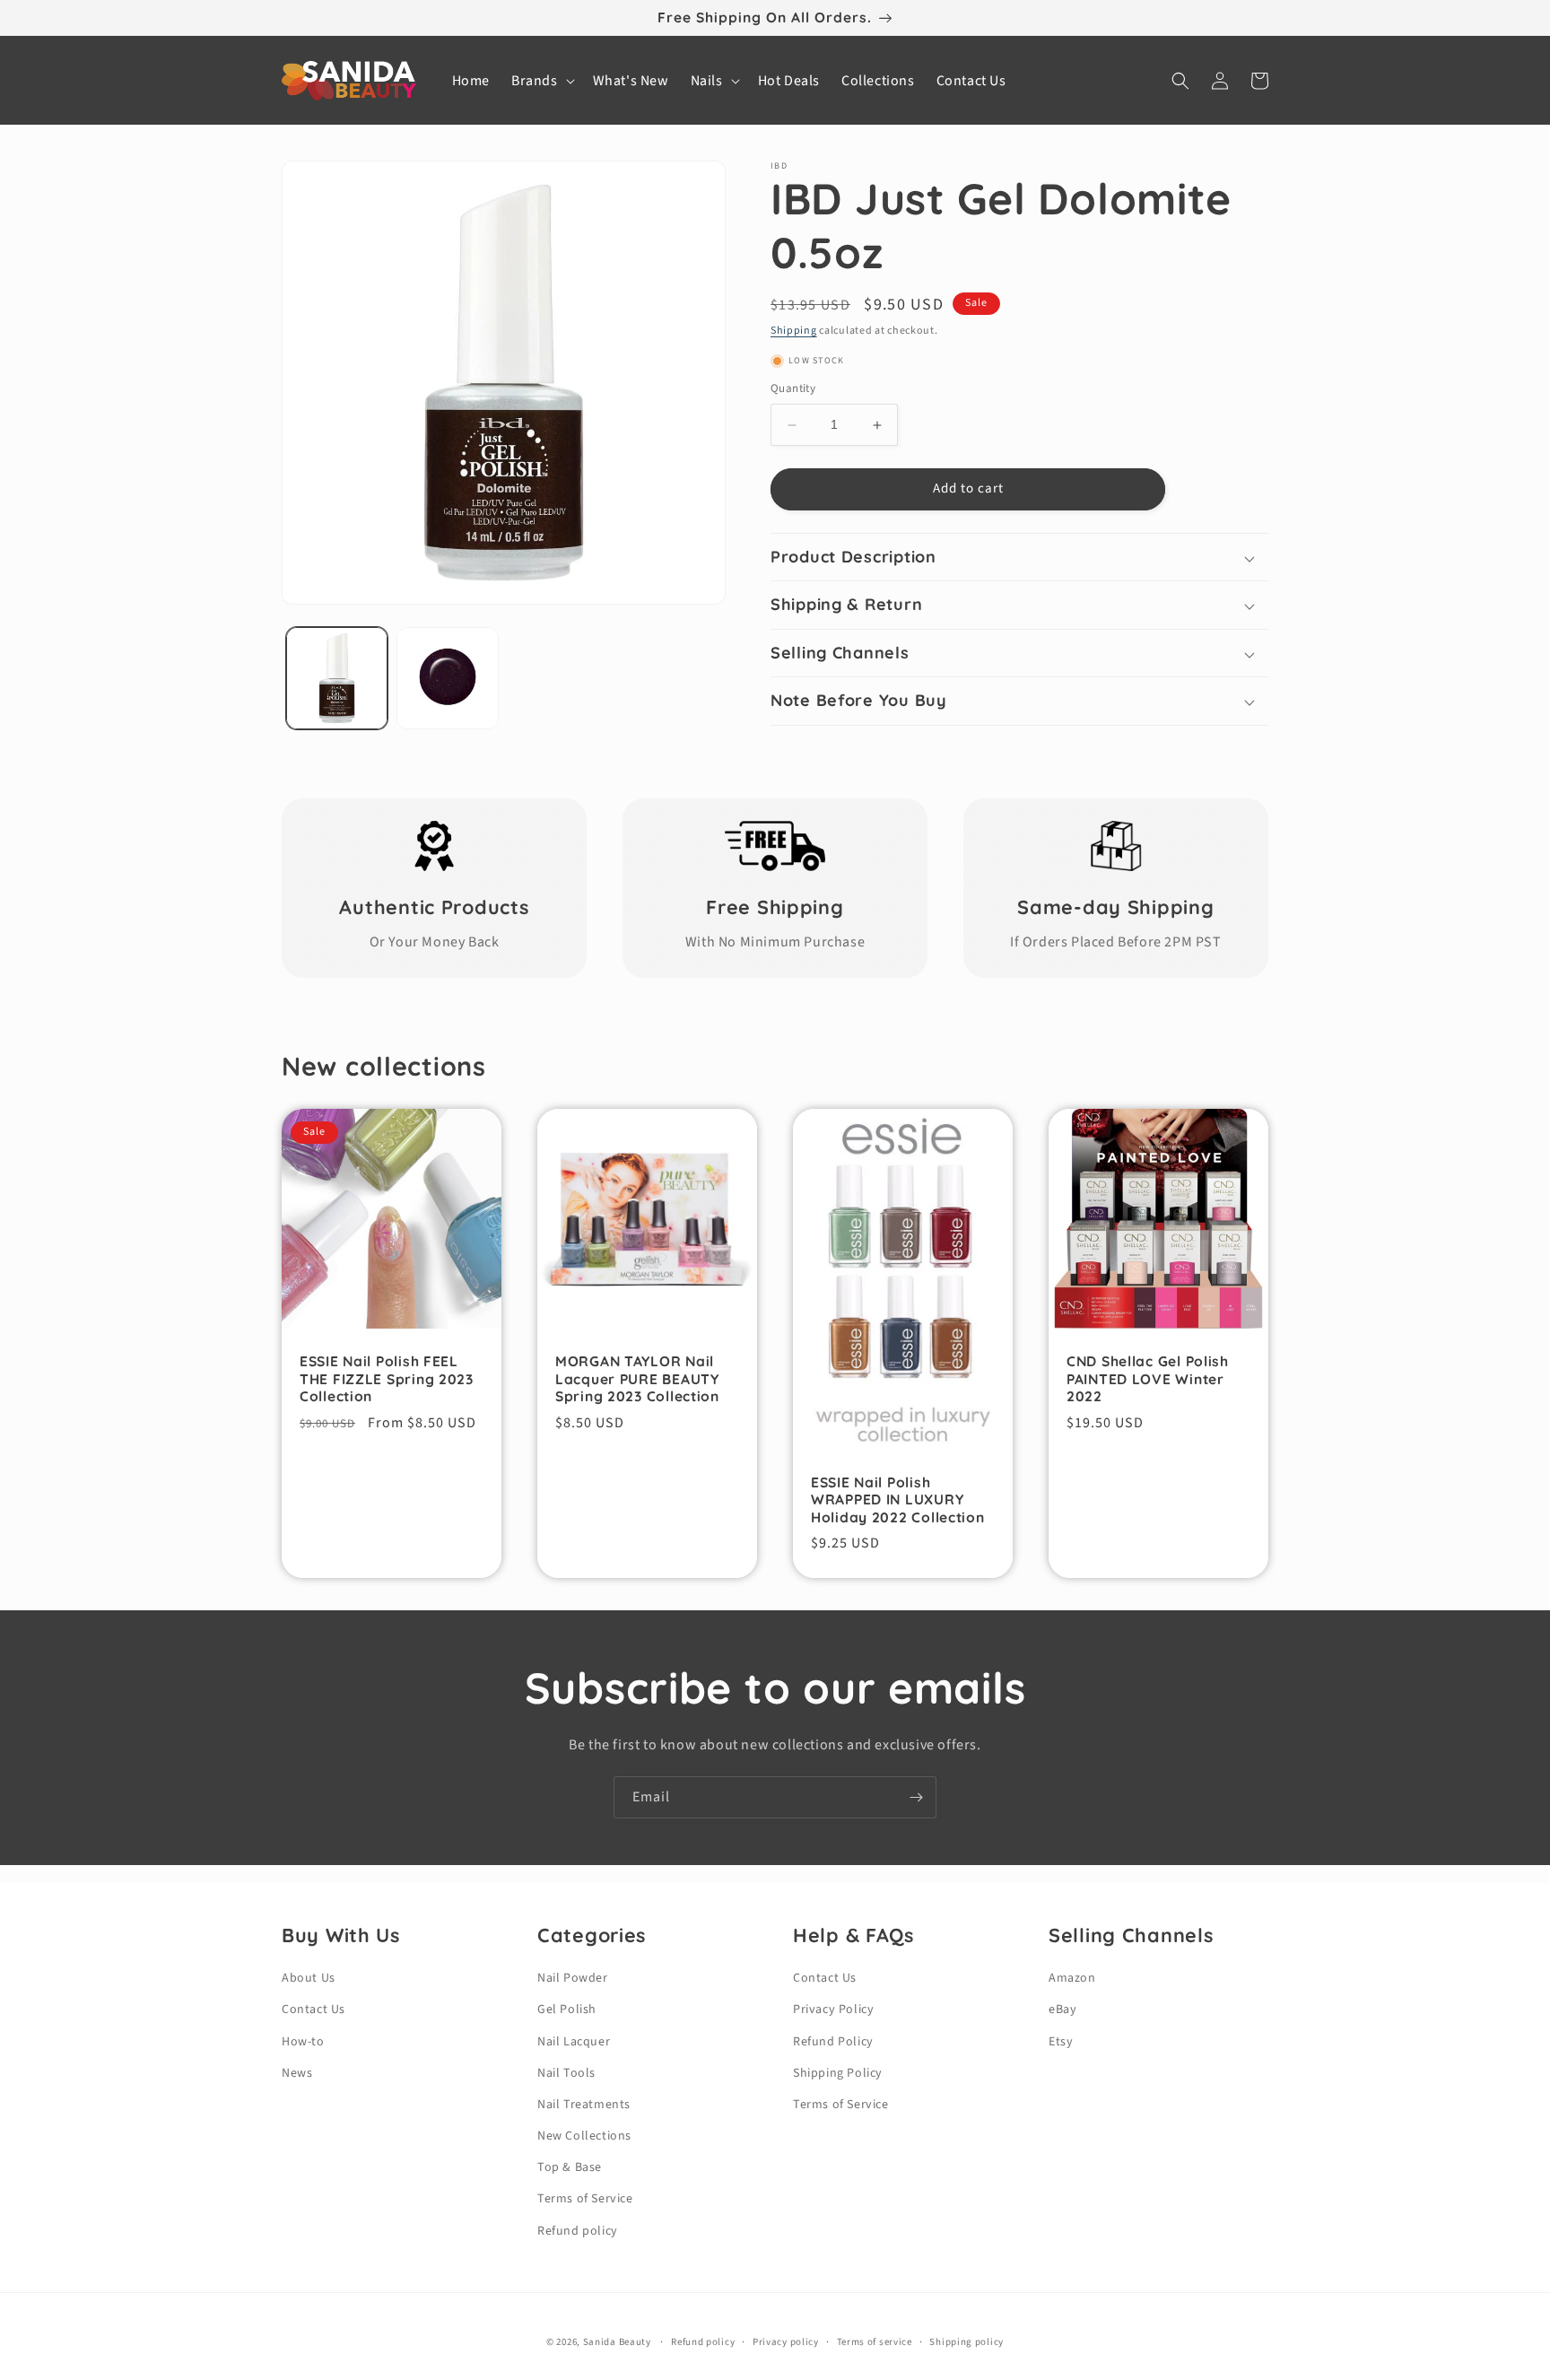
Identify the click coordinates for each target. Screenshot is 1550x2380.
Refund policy (578, 2231)
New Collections (584, 2136)
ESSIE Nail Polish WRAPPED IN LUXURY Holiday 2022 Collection (898, 1500)
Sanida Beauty (617, 2342)
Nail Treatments (584, 2105)
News (297, 2073)
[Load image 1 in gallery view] (337, 678)
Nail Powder (573, 1978)
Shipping (794, 331)
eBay (1062, 2009)
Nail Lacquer (574, 2042)
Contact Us (313, 2009)
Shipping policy (967, 2342)
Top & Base (570, 2167)
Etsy (1061, 2042)
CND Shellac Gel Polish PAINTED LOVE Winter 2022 (1148, 1379)
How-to (303, 2042)
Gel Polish (567, 2009)
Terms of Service (585, 2199)
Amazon (1072, 1978)
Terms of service (875, 2342)
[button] (541, 81)
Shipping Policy (838, 2073)
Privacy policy (786, 2342)
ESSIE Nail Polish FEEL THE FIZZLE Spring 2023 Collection (387, 1379)
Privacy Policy (833, 2009)
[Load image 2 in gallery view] (447, 678)
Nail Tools (566, 2073)
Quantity (793, 389)
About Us (309, 1978)
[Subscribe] (916, 1797)
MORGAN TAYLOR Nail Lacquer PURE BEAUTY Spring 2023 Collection (637, 1379)
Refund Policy (833, 2042)
